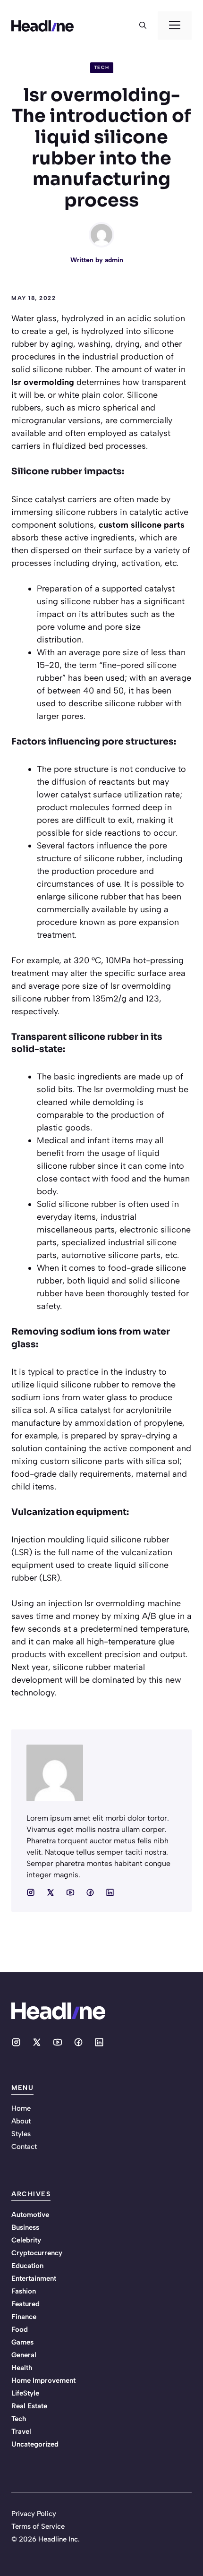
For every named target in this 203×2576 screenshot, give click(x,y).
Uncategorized (35, 2444)
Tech (102, 67)
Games (22, 2342)
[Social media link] (31, 1892)
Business (25, 2227)
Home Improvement (43, 2380)
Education (27, 2266)
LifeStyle (25, 2393)
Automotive (30, 2215)
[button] (143, 26)
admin (114, 260)
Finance (24, 2317)
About (21, 2121)
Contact (24, 2147)
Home (21, 2108)
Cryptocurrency (37, 2253)
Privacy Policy (34, 2514)
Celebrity (26, 2240)
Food (20, 2329)
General (24, 2355)
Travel (21, 2431)
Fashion (24, 2291)
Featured (25, 2304)
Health (22, 2368)
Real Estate (29, 2406)
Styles (21, 2134)
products (29, 1654)
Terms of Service (38, 2526)
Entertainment (34, 2278)
